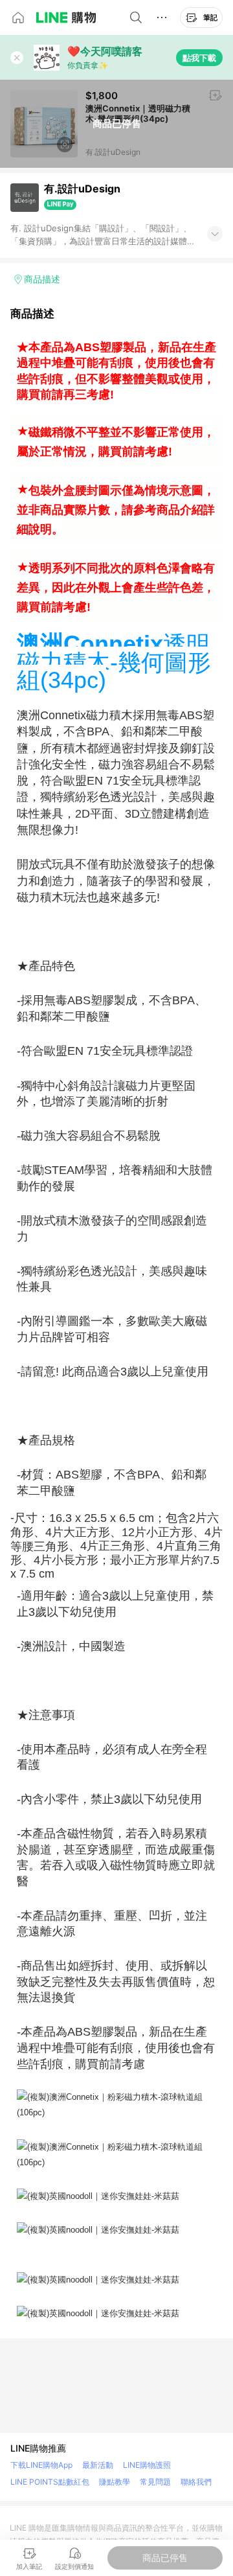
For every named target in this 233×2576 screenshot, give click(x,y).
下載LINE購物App (41, 2465)
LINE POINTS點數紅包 (50, 2482)
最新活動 (98, 2465)
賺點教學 (115, 2482)
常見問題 (155, 2482)
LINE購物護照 (147, 2465)
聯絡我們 (196, 2482)
